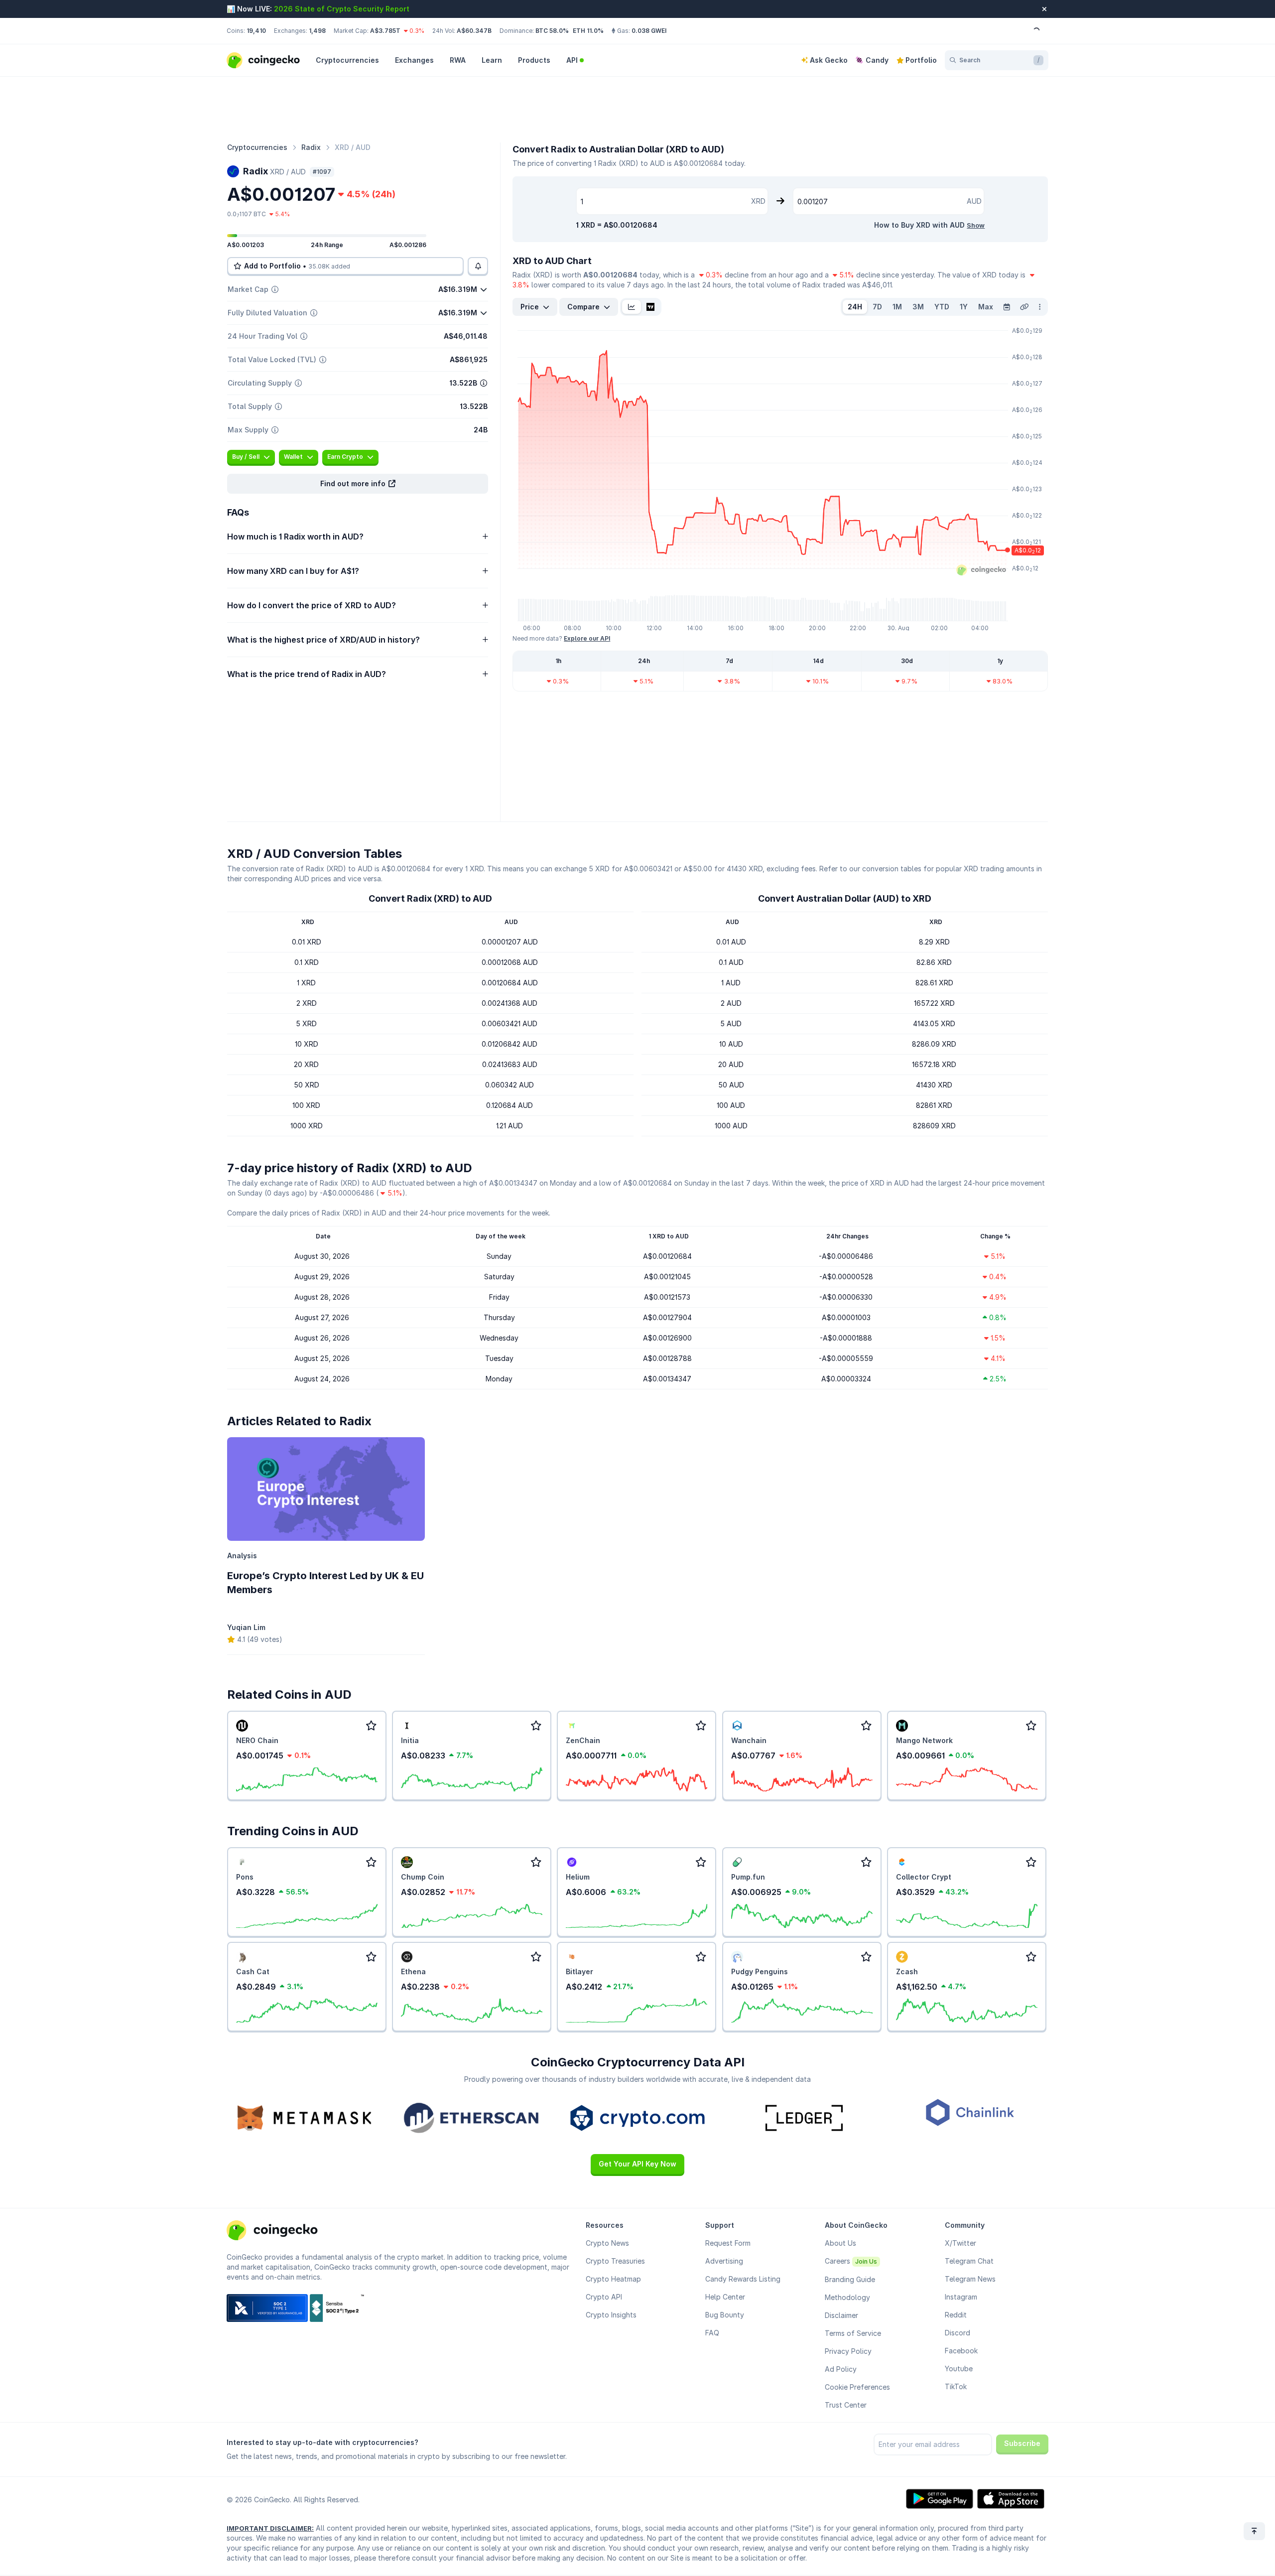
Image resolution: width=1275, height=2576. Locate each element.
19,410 (256, 31)
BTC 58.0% (552, 31)
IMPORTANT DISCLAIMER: (270, 2528)
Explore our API (587, 638)
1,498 (317, 31)
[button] (358, 484)
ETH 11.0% (588, 31)
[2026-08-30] (1007, 307)
